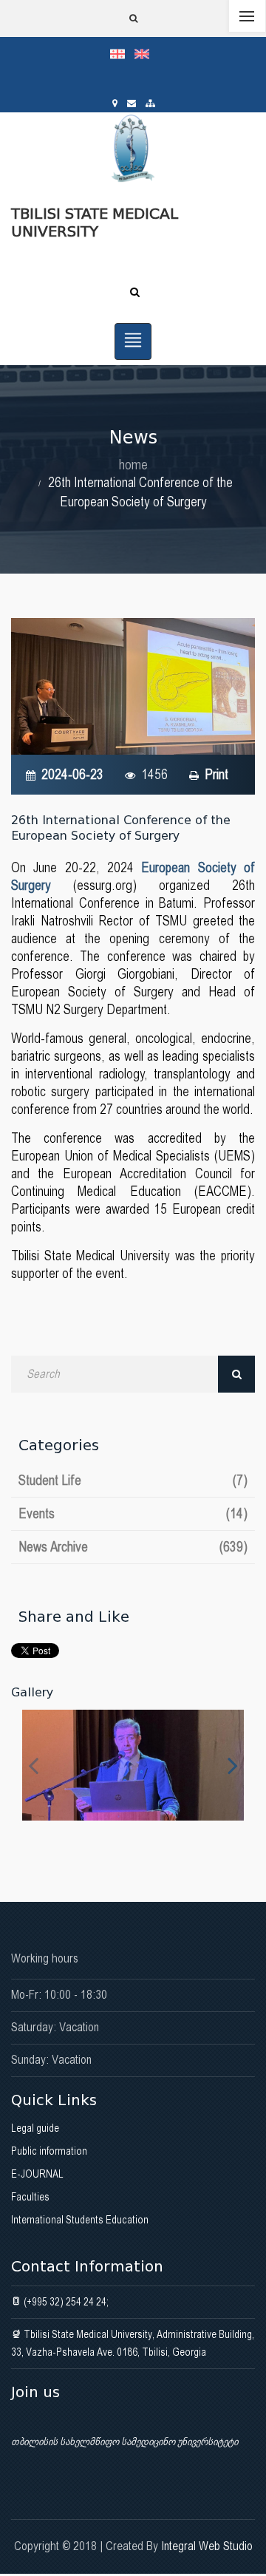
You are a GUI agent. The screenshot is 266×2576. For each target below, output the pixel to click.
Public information (49, 2151)
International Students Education (80, 2220)
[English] (146, 53)
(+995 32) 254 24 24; (65, 2302)
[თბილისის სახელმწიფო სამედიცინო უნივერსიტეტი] (133, 1765)
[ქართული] (122, 53)
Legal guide (35, 2128)
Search (236, 1374)
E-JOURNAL (37, 2174)
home (133, 465)
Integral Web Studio (207, 2546)
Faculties (30, 2197)
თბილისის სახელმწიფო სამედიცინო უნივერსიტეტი (125, 2441)
